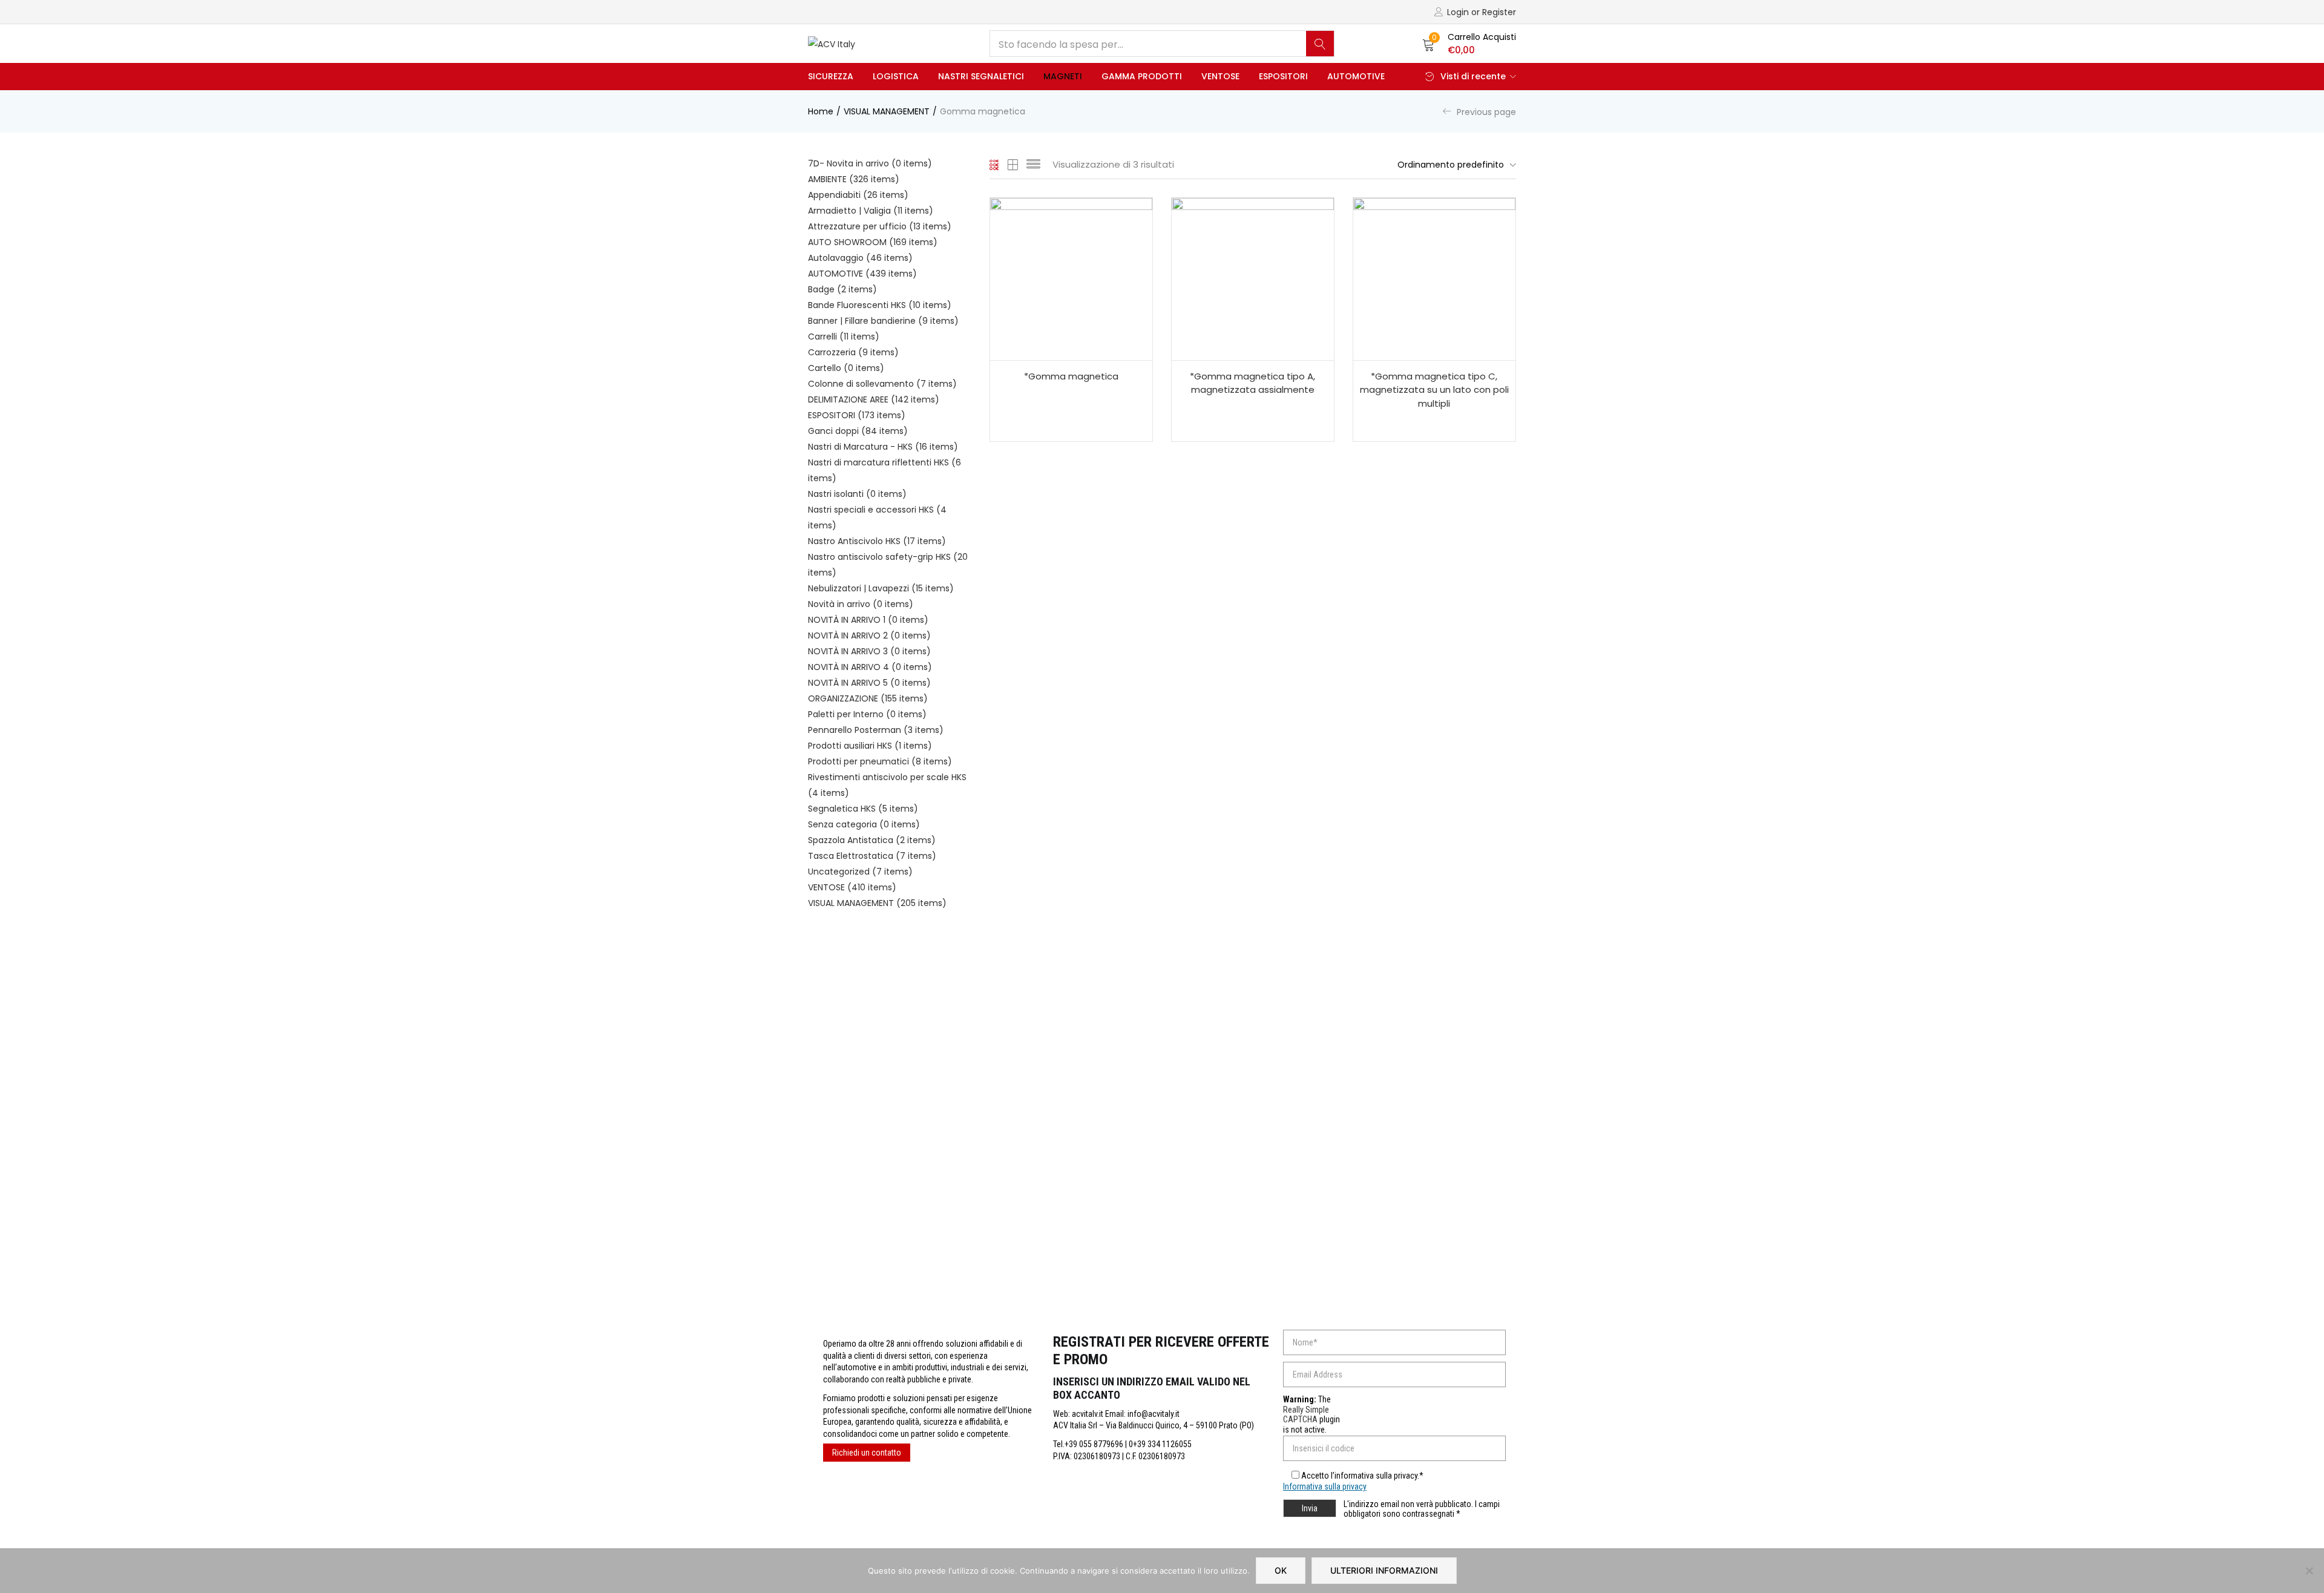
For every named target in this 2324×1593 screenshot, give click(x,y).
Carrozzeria (853, 352)
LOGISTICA (896, 76)
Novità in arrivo (861, 604)
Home (821, 111)
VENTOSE (1220, 76)
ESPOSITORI (1283, 76)
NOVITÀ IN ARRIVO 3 (869, 651)
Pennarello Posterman (876, 730)
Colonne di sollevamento (882, 384)
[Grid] (995, 165)
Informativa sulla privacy (1325, 1486)
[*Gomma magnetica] (1071, 279)
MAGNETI (1063, 76)
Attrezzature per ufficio (880, 226)
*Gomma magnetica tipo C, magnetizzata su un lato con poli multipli (1434, 390)
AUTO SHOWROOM (873, 242)
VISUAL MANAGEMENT (887, 111)
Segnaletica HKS (863, 809)
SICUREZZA (831, 76)
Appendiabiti (858, 195)
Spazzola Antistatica (872, 840)
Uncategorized (860, 872)
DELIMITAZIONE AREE (874, 399)
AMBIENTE (854, 179)
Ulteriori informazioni (1384, 1570)
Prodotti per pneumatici (880, 761)
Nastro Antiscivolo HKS (877, 541)
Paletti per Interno (867, 714)
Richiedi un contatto (867, 1453)
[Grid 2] (1013, 165)
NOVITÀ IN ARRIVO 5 (869, 683)
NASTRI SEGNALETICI (981, 76)
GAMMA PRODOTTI (1142, 76)
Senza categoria (864, 824)
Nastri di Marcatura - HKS (883, 447)
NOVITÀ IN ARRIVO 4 (870, 667)
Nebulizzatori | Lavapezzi (881, 588)
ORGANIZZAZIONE (868, 698)
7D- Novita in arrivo (870, 163)
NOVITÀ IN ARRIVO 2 (869, 636)
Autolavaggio (860, 258)
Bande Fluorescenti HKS (880, 305)
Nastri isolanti (857, 494)
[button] (1469, 44)
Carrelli (844, 337)
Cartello (846, 368)
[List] (1033, 165)
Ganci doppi (858, 431)
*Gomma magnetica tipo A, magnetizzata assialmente (1252, 383)
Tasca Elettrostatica (872, 856)
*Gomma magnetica (1071, 376)
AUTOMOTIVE (1356, 76)
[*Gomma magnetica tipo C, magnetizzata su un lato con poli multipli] (1434, 279)
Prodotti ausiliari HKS (870, 746)
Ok (1281, 1570)
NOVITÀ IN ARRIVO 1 (868, 620)
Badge (842, 289)
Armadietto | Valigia (871, 211)
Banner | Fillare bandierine (883, 321)
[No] (2309, 1571)
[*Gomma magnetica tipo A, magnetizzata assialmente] (1253, 279)
